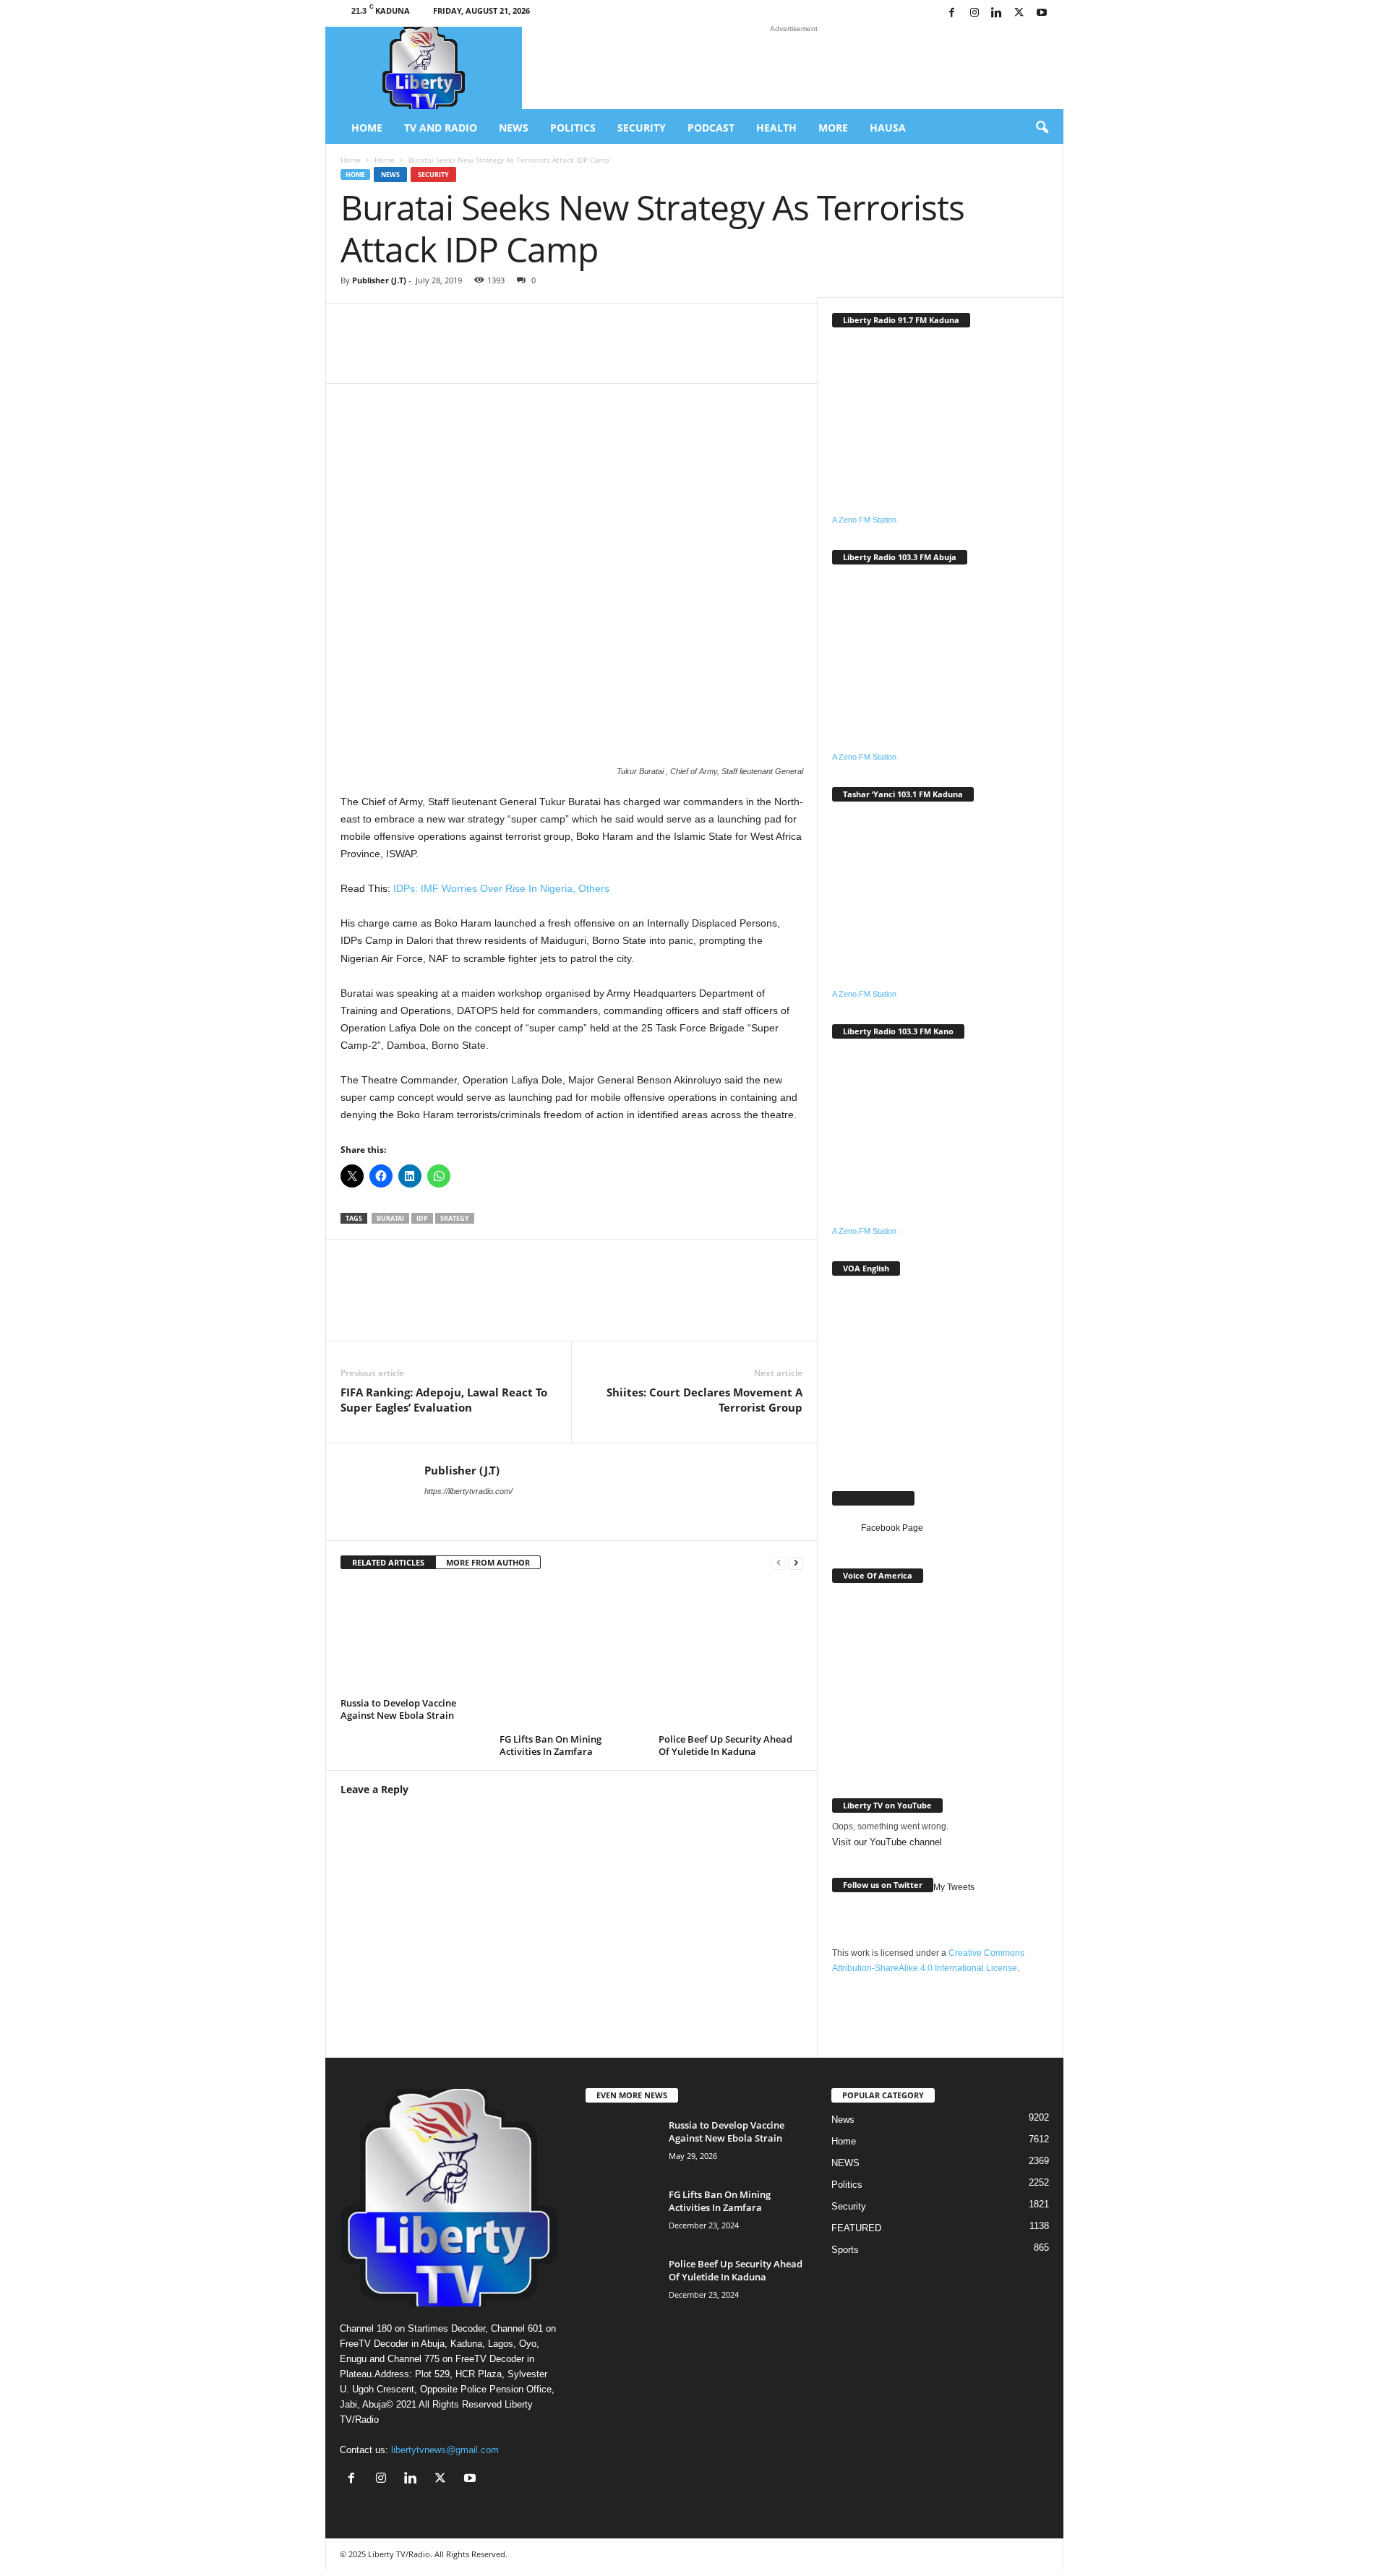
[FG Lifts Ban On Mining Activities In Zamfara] (572, 1657)
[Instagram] (974, 13)
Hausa (888, 128)
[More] (733, 354)
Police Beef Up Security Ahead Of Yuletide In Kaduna (725, 1745)
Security (642, 128)
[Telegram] (689, 354)
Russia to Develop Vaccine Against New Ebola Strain (398, 1709)
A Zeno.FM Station (864, 520)
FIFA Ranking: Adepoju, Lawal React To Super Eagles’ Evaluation (444, 1400)
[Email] (602, 354)
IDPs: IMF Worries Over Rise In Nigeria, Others (500, 888)
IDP (422, 1218)
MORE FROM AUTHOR (488, 1562)
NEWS (845, 2163)
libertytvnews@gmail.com (445, 2450)
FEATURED (856, 2228)
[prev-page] (779, 1563)
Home (367, 128)
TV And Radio (441, 128)
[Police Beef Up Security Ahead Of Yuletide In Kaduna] (731, 1657)
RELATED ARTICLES (388, 1562)
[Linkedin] (997, 13)
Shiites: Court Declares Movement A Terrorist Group (704, 1400)
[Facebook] (952, 13)
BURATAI (390, 1218)
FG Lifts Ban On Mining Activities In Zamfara (551, 1745)
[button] (1042, 128)
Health (776, 128)
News (514, 128)
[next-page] (796, 1563)
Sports (845, 2250)
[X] (1019, 13)
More (833, 128)
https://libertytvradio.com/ (468, 1491)
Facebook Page (873, 1498)
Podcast (711, 128)
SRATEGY (455, 1218)
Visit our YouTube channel (887, 1842)
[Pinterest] (646, 354)
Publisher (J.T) (379, 280)
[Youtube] (1042, 13)
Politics (573, 128)
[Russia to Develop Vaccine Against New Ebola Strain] (413, 1639)
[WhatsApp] (515, 354)
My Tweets (954, 1887)
